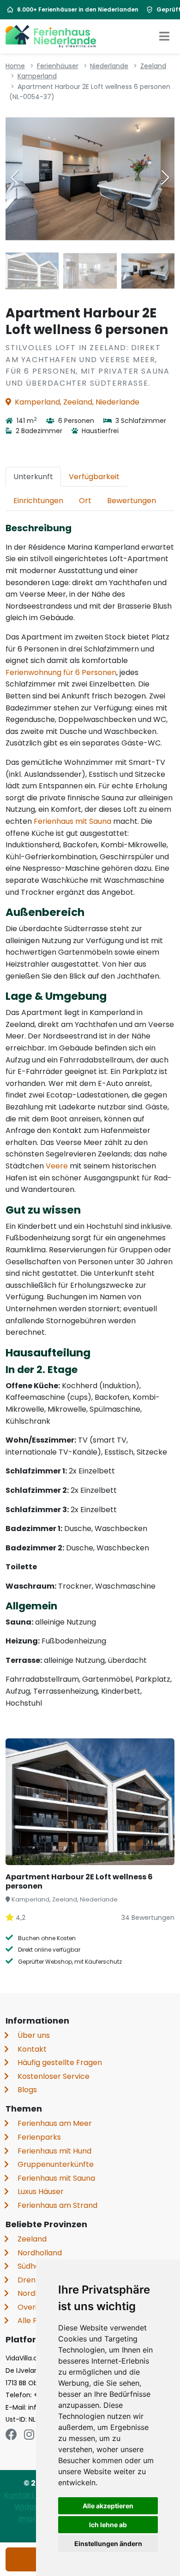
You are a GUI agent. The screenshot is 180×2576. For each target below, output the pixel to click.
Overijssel (35, 2307)
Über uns (34, 2035)
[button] (165, 177)
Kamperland (37, 76)
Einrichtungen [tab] (38, 501)
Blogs (27, 2090)
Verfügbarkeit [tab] (94, 477)
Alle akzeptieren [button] (108, 2506)
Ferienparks (39, 2137)
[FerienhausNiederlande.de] (51, 36)
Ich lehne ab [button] (108, 2525)
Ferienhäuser (58, 66)
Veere (57, 1166)
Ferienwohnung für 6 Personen (61, 672)
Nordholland (40, 2253)
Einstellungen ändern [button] (108, 2544)
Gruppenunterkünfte (56, 2164)
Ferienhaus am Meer (55, 2123)
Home (15, 66)
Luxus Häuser (41, 2192)
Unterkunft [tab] (33, 477)
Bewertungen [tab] (132, 501)
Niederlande (109, 66)
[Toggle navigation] (164, 36)
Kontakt (32, 2049)
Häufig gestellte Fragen (60, 2063)
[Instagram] (29, 2435)
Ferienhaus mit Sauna (72, 821)
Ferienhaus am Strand (57, 2205)
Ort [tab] (85, 501)
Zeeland (153, 66)
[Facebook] (11, 2435)
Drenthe (33, 2280)
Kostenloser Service (54, 2076)
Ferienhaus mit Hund (54, 2151)
